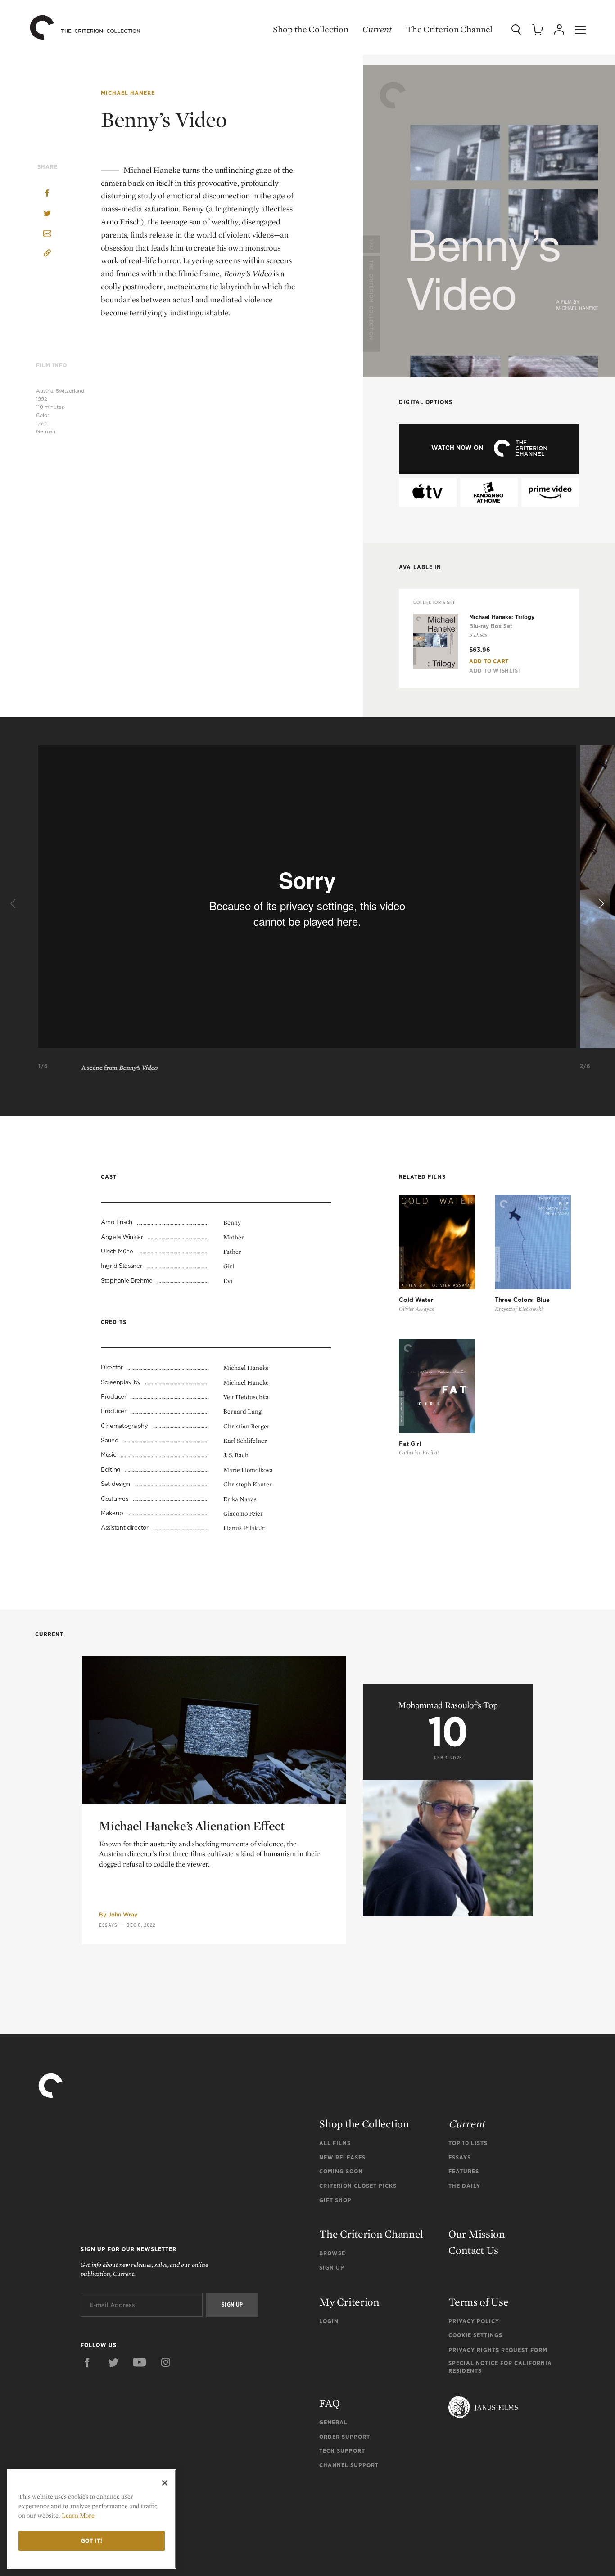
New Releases (342, 2157)
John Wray (123, 1914)
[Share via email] (47, 234)
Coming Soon (341, 2171)
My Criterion (349, 2302)
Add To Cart (489, 661)
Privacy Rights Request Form (498, 2350)
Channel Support (349, 2465)
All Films (335, 2143)
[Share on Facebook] (47, 194)
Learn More (78, 2515)
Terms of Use (478, 2302)
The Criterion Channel (449, 29)
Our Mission (477, 2234)
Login (329, 2321)
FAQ (329, 2403)
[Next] (601, 904)
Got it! (92, 2541)
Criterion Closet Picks (358, 2186)
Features (464, 2171)
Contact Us (473, 2250)
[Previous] (14, 904)
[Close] (165, 2483)
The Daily (464, 2186)
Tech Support (342, 2451)
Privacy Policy (474, 2321)
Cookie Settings (475, 2335)
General (333, 2422)
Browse (332, 2253)
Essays (108, 1925)
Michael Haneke (128, 93)
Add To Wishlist (495, 671)
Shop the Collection (310, 29)
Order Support (345, 2437)
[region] (92, 2519)
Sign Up (332, 2268)
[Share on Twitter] (47, 214)
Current (377, 29)
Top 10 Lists (468, 2143)
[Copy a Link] (47, 254)
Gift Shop (335, 2200)
